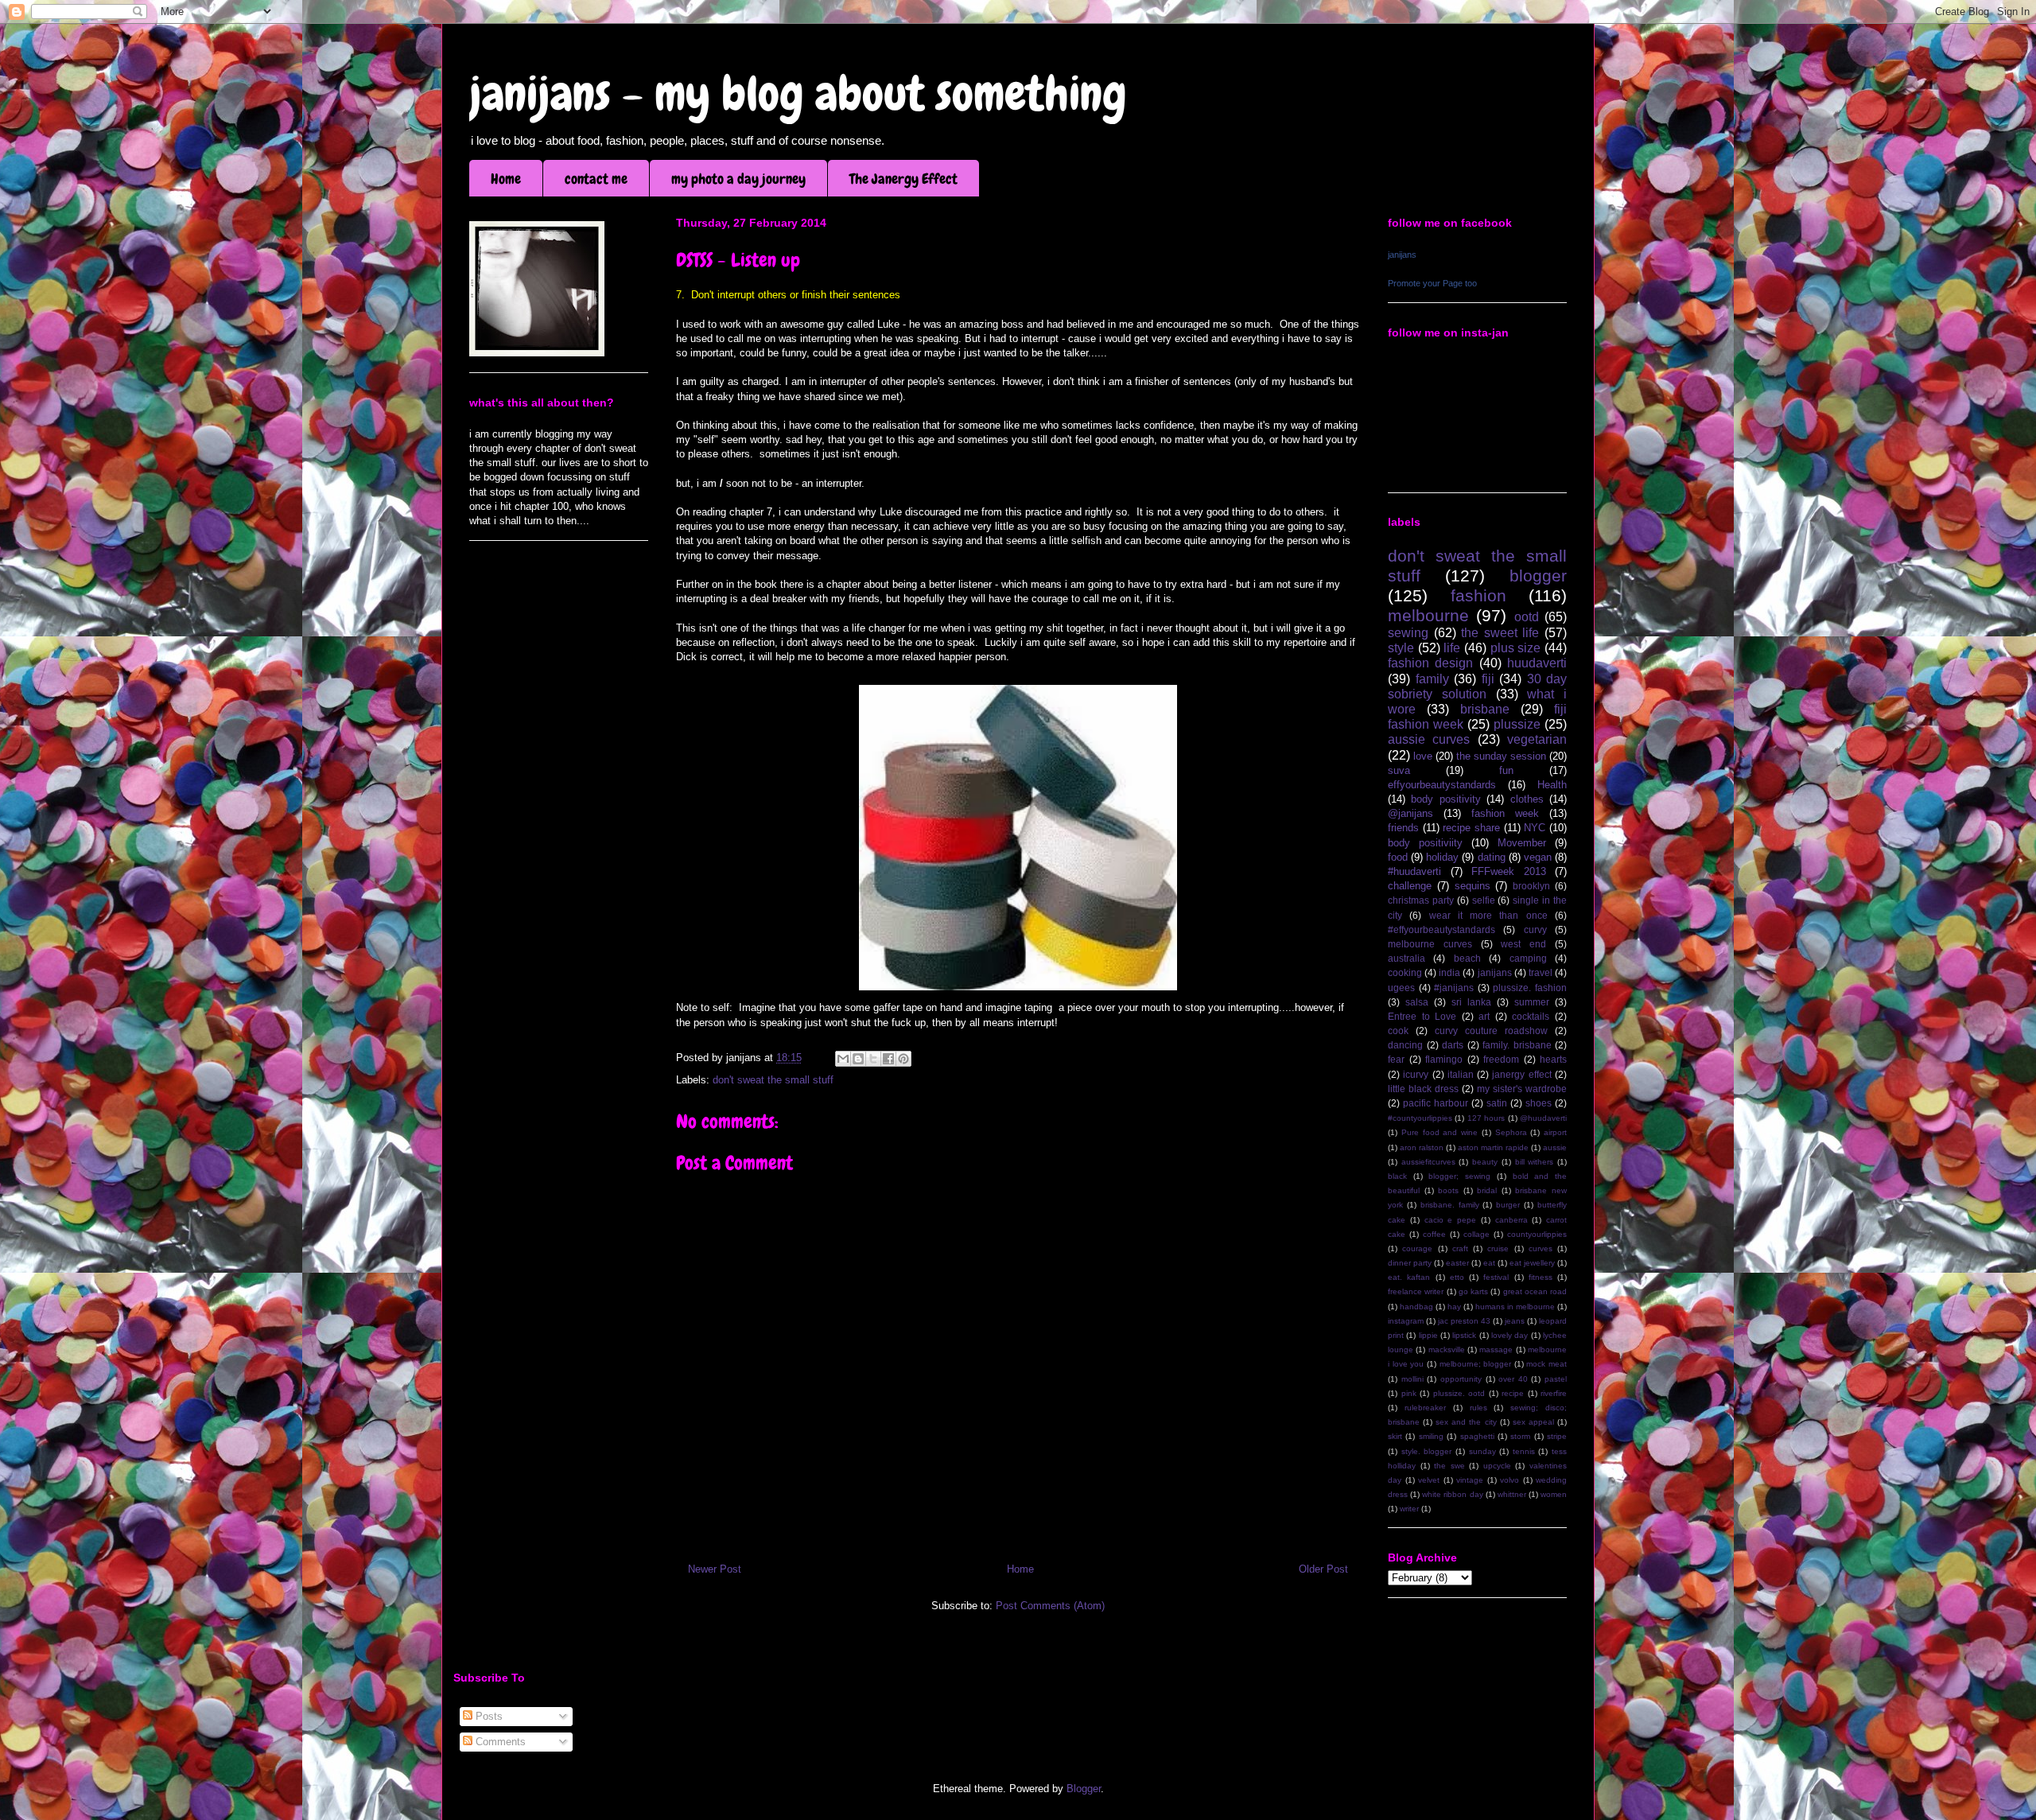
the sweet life (1500, 633)
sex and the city (1466, 1422)
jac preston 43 (1464, 1321)
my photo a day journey (738, 179)
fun (1506, 770)
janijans (1402, 255)
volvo (1510, 1480)
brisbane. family (1450, 1205)
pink (1409, 1393)
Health (1552, 785)
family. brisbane (1517, 1045)
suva (1399, 770)
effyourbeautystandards (1442, 785)
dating (1492, 857)
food (1398, 857)
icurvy (1416, 1074)
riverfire (1554, 1393)
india (1449, 972)
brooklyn (1531, 886)
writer (1409, 1509)
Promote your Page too (1432, 283)
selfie (1484, 900)
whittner (1512, 1494)
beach (1467, 958)
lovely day (1510, 1335)
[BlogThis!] (858, 1059)
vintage (1470, 1480)
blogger (1538, 576)
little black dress (1423, 1089)
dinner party (1410, 1263)
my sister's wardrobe (1522, 1089)
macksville (1447, 1349)
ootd (1527, 617)
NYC (1535, 828)
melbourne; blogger (1476, 1364)
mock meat (1546, 1364)
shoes (1539, 1103)
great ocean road (1535, 1291)
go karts (1473, 1291)
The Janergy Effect (903, 179)
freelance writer (1416, 1291)
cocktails (1531, 1016)
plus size (1516, 648)
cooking (1405, 972)
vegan (1538, 857)
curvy (1535, 929)
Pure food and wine (1440, 1132)
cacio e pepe (1451, 1220)
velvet (1429, 1480)
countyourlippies (1537, 1234)
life (1452, 648)
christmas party (1421, 900)
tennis (1524, 1451)
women (1554, 1494)
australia (1407, 958)
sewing (1408, 633)
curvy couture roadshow (1491, 1031)
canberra (1511, 1220)
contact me (596, 179)
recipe (1513, 1393)
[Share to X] (873, 1059)
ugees (1401, 988)
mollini (1412, 1379)
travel (1541, 972)
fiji (1488, 679)
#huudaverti (1414, 871)
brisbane (1485, 709)
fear (1396, 1059)
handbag (1416, 1307)
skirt (1395, 1436)
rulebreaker (1425, 1408)
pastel (1556, 1379)
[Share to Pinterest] (903, 1059)
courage (1417, 1248)
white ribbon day (1452, 1494)
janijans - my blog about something (798, 93)
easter (1457, 1263)
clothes (1527, 799)
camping (1528, 958)
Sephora (1511, 1132)
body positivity (1445, 799)
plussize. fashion (1530, 988)
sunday (1482, 1451)
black (1397, 1176)
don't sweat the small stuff (773, 1080)
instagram (1406, 1321)
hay (1454, 1307)
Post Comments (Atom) (1050, 1606)
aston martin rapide (1493, 1147)
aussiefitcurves (1428, 1162)
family (1432, 679)
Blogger (1084, 1789)
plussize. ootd (1459, 1393)
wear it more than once (1488, 915)
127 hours (1486, 1118)
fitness (1541, 1277)
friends (1403, 828)
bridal (1487, 1190)
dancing (1405, 1045)
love (1423, 756)
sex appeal (1533, 1422)
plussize (1517, 724)
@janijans (1410, 813)
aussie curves (1429, 739)
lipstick (1464, 1335)
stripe (1557, 1436)
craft (1460, 1248)
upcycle (1497, 1466)
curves (1541, 1248)
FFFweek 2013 (1509, 871)
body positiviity (1425, 843)
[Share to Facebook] (888, 1059)
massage (1496, 1349)
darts (1453, 1045)
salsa (1417, 1002)
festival (1496, 1277)
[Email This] (843, 1059)
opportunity (1461, 1379)
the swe (1449, 1466)
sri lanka (1471, 1002)
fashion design (1430, 663)
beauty (1485, 1162)
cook (1398, 1031)
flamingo (1444, 1059)
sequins (1473, 886)
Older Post (1323, 1569)
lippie (1428, 1335)
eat (1489, 1263)
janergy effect (1521, 1074)
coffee (1434, 1234)
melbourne (1428, 615)
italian (1461, 1074)
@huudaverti (1543, 1118)
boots (1448, 1190)
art (1484, 1016)
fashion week (1505, 813)
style (1401, 648)
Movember (1522, 843)
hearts (1553, 1059)
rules (1478, 1408)
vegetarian (1537, 739)
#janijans (1454, 988)
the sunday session (1501, 756)
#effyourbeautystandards (1442, 929)
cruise (1498, 1248)
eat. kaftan (1409, 1277)
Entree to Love (1422, 1016)
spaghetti (1477, 1436)
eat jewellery (1532, 1263)
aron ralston (1422, 1147)
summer (1532, 1002)
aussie (1555, 1147)
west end (1523, 944)
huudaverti (1537, 663)
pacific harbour (1436, 1103)
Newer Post (715, 1569)
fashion (1478, 595)
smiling (1431, 1436)
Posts (488, 1716)
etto (1457, 1277)
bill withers (1535, 1162)
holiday (1442, 857)
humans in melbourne (1515, 1307)
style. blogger (1427, 1451)
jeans (1515, 1321)
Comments (499, 1742)
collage (1476, 1234)
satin (1497, 1103)
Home (506, 179)
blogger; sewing (1459, 1176)
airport (1555, 1132)
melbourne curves (1430, 944)
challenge (1410, 886)
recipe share (1471, 828)
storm (1520, 1436)
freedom (1501, 1059)
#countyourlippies (1420, 1118)
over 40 (1513, 1379)
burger (1508, 1205)
